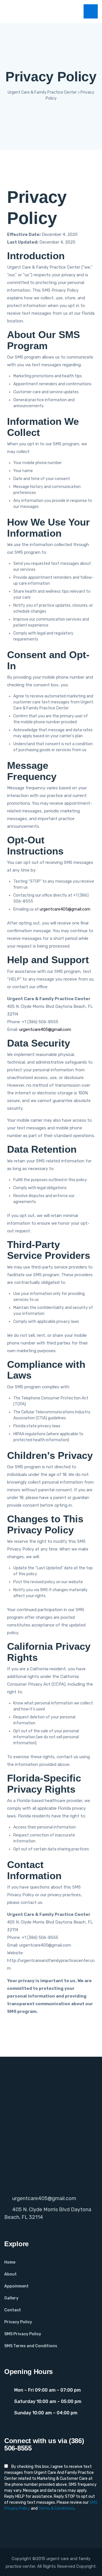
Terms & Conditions (56, 2508)
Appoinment (16, 2286)
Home (10, 2262)
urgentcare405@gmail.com (65, 909)
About (10, 2274)
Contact (13, 2310)
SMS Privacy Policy (23, 2334)
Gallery (11, 2298)
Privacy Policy (18, 2322)
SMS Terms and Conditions (31, 2346)
